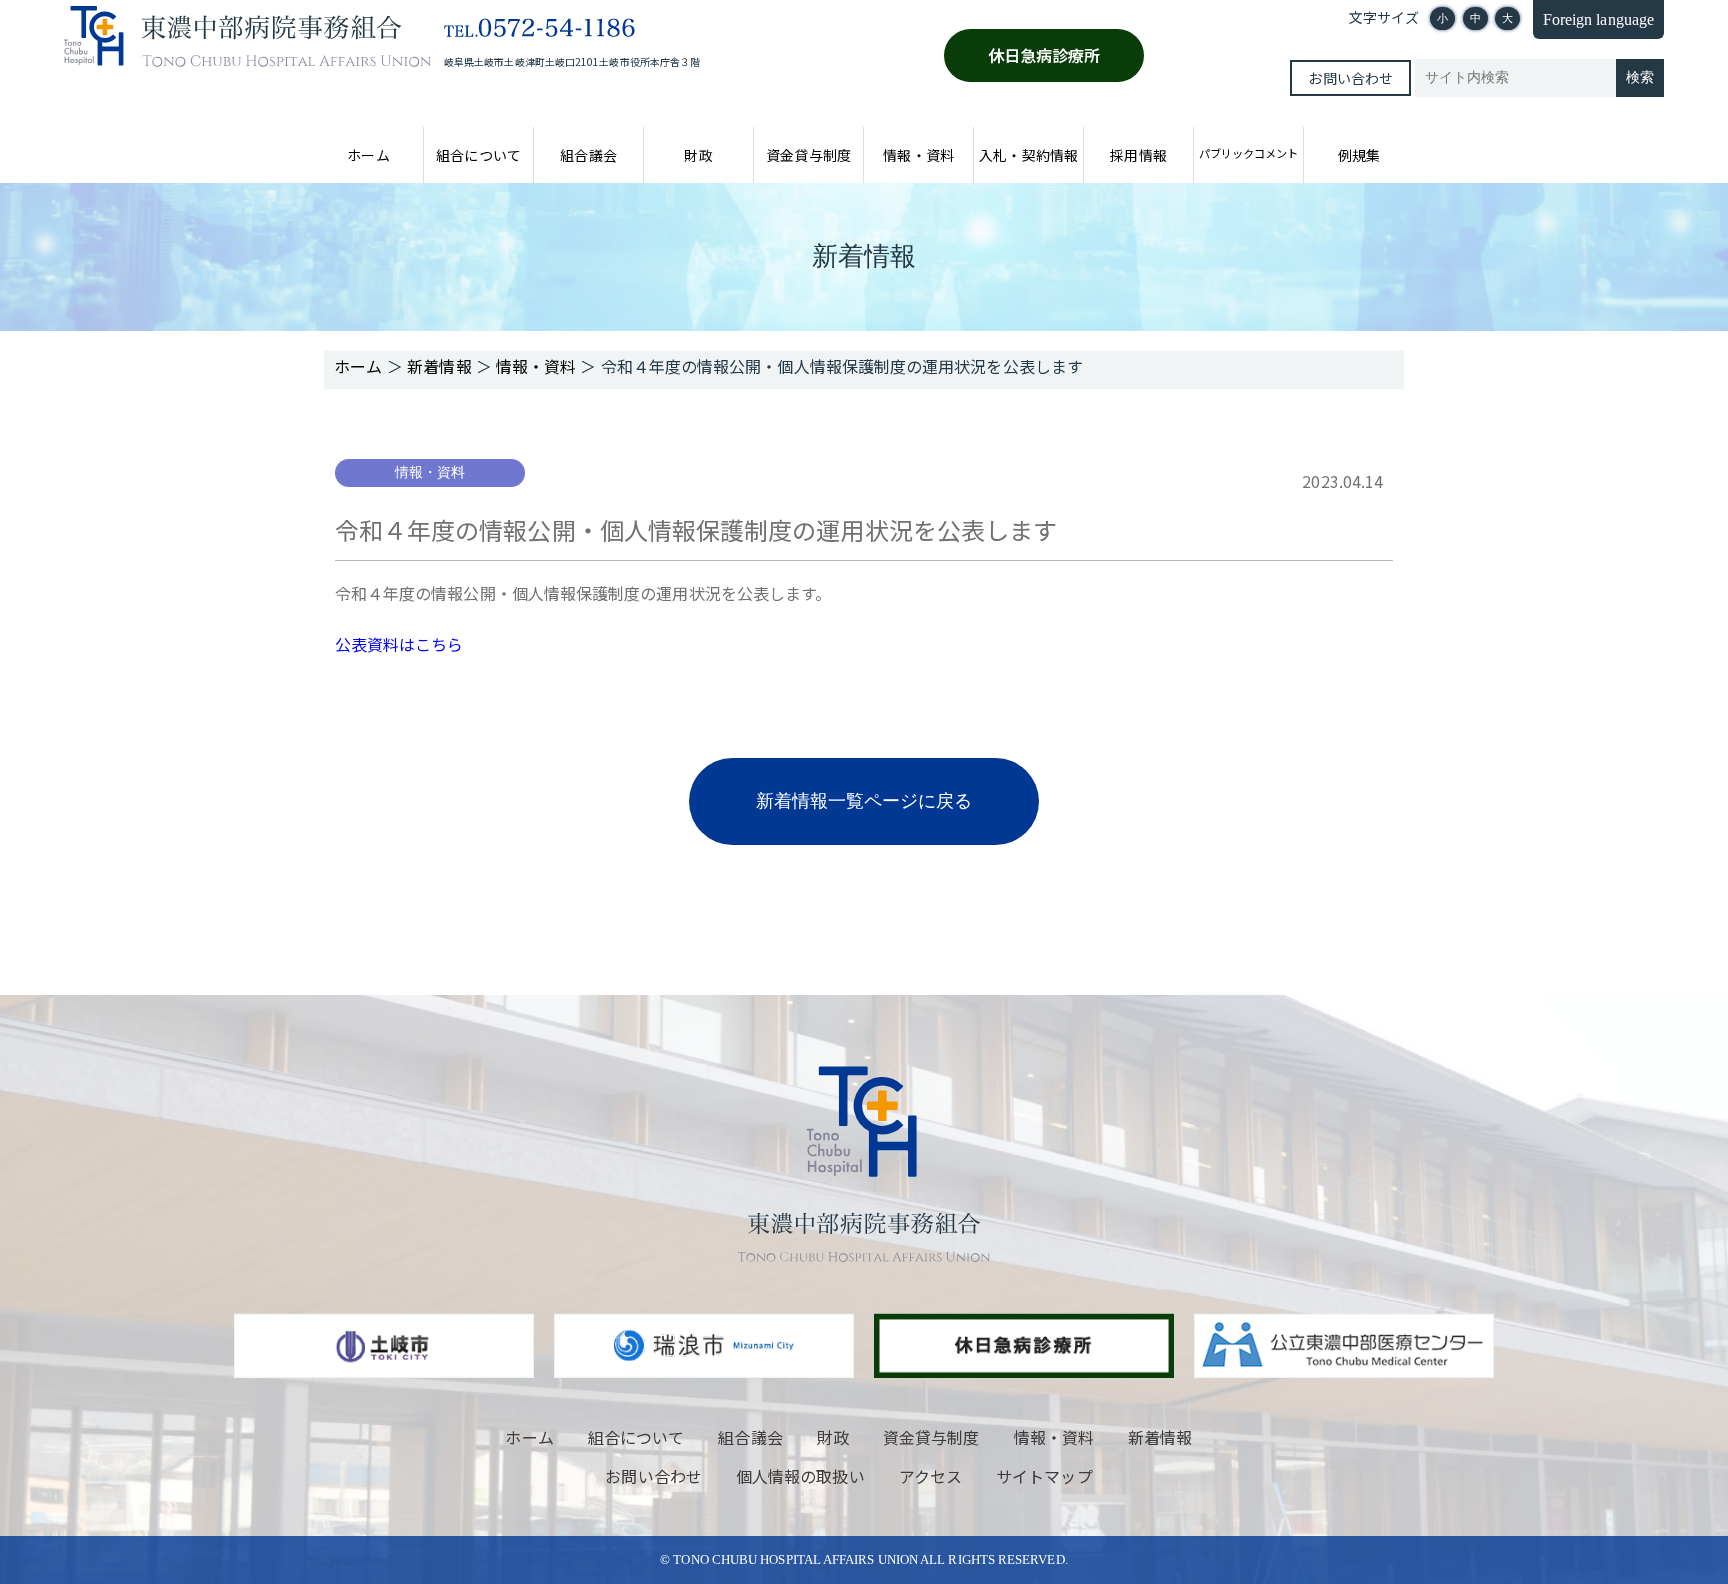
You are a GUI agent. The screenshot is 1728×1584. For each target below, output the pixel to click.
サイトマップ (1044, 1476)
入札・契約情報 (1028, 155)
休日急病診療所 (1044, 55)
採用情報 (1138, 155)
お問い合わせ (1350, 78)
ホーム (368, 155)
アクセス (930, 1476)
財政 (698, 155)
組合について (478, 155)
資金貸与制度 (808, 155)
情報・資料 (918, 155)
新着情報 (1160, 1437)
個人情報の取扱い (800, 1476)
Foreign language (1598, 19)
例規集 (1359, 155)
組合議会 (588, 155)
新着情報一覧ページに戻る (864, 801)
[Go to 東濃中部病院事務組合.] (358, 366)
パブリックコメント (1248, 153)
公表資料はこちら (399, 644)
